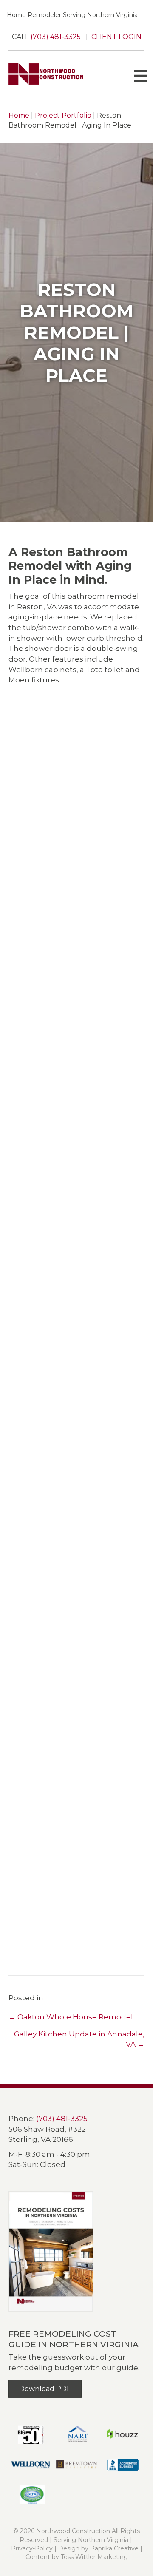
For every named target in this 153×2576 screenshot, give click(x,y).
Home (19, 115)
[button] (36, 738)
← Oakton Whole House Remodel (71, 2017)
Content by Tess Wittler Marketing (77, 2557)
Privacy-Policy (32, 2548)
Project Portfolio (63, 115)
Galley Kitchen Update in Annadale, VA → (79, 2039)
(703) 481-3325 (57, 37)
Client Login (116, 37)
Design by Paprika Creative (98, 2548)
